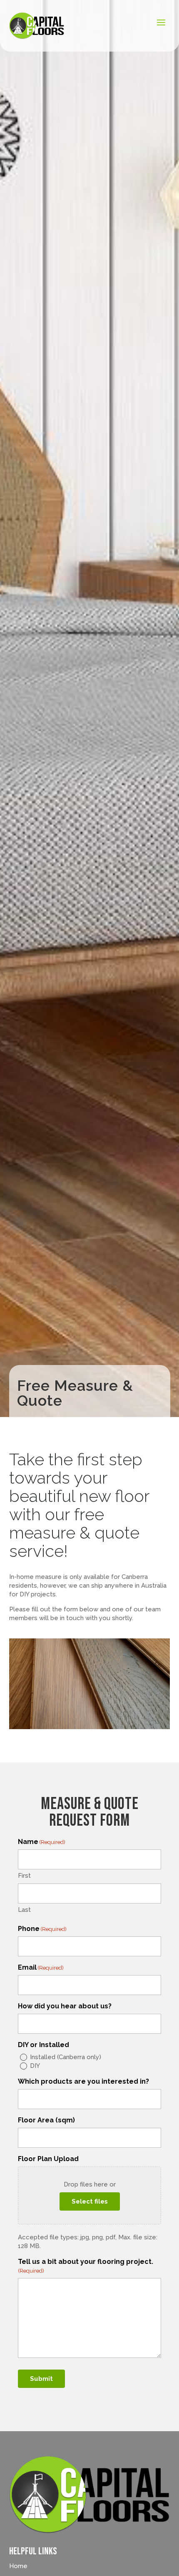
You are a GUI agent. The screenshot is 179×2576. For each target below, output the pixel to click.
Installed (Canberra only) (66, 2057)
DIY (35, 2066)
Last (24, 1910)
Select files (90, 2201)
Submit (41, 2379)
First (24, 1876)
